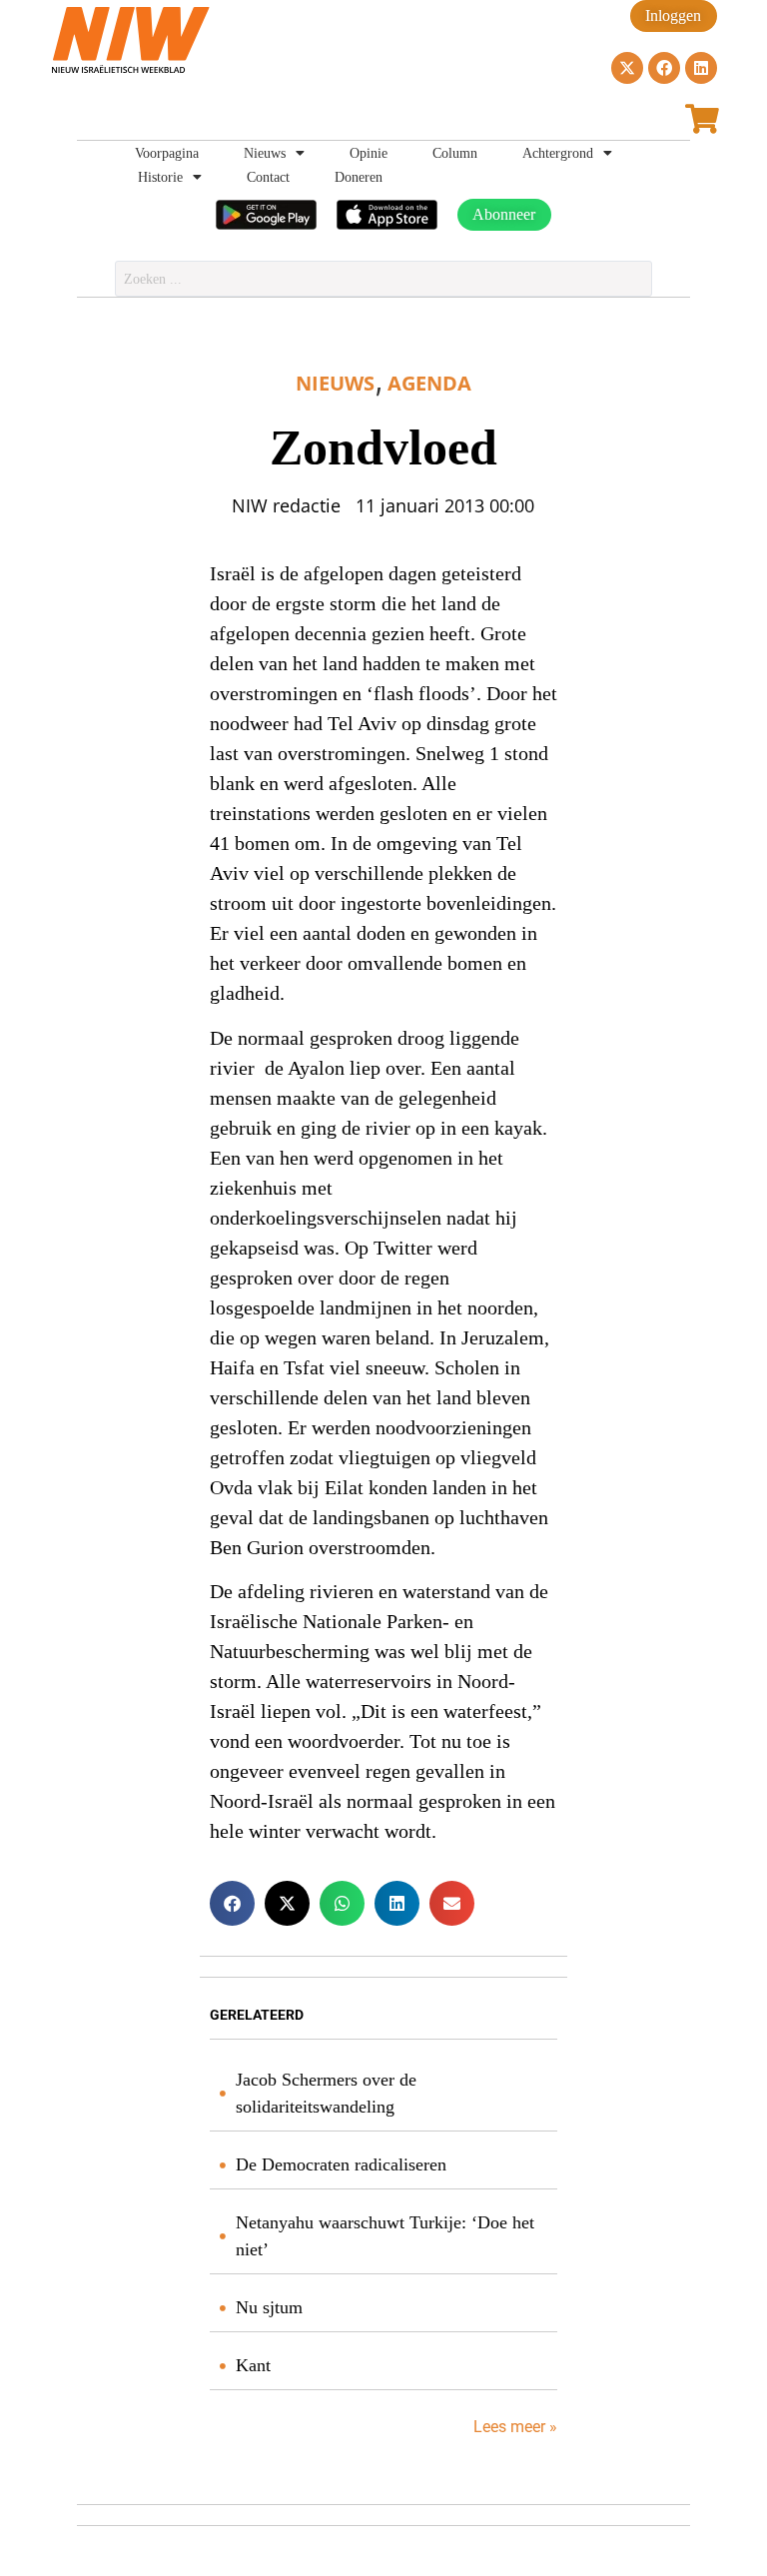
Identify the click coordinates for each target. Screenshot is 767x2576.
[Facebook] (664, 68)
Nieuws (265, 153)
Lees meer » (513, 2427)
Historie (160, 177)
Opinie (369, 153)
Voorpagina (167, 153)
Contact (268, 177)
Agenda (429, 383)
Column (455, 153)
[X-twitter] (627, 68)
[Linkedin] (701, 68)
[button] (232, 1903)
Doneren (359, 177)
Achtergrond (558, 153)
